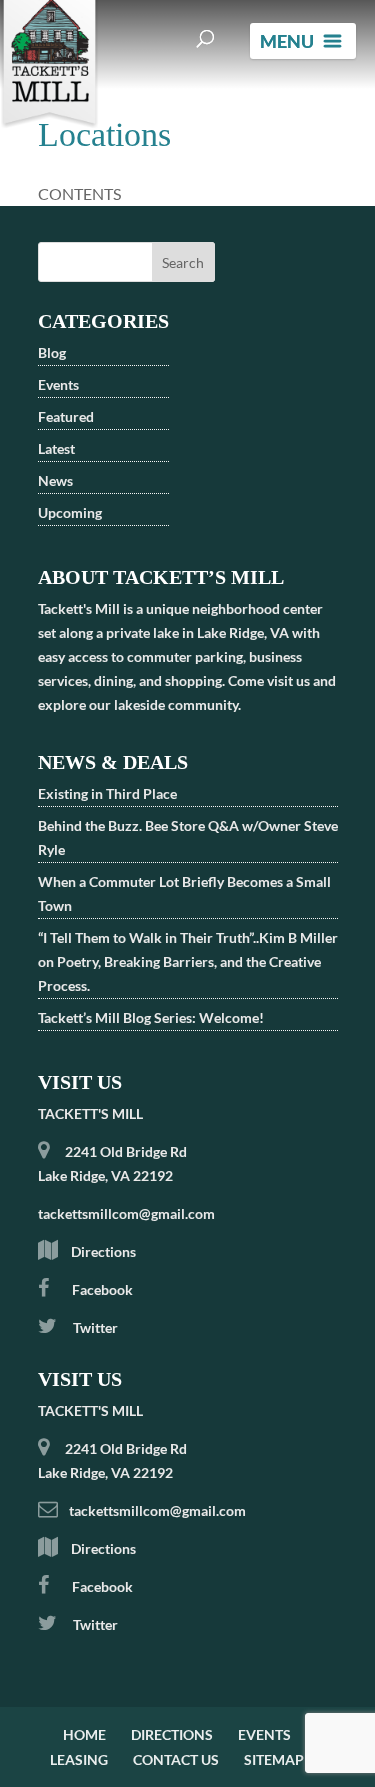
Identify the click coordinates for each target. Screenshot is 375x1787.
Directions (103, 1251)
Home (84, 1734)
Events (58, 384)
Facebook (102, 1289)
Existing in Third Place (107, 793)
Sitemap (274, 1759)
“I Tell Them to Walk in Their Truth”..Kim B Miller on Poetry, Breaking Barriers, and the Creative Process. (188, 961)
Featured (66, 416)
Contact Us (176, 1759)
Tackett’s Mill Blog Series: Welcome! (151, 1017)
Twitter (94, 1327)
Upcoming (70, 512)
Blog (52, 352)
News (55, 480)
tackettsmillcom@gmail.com (126, 1213)
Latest (56, 448)
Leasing (79, 1759)
